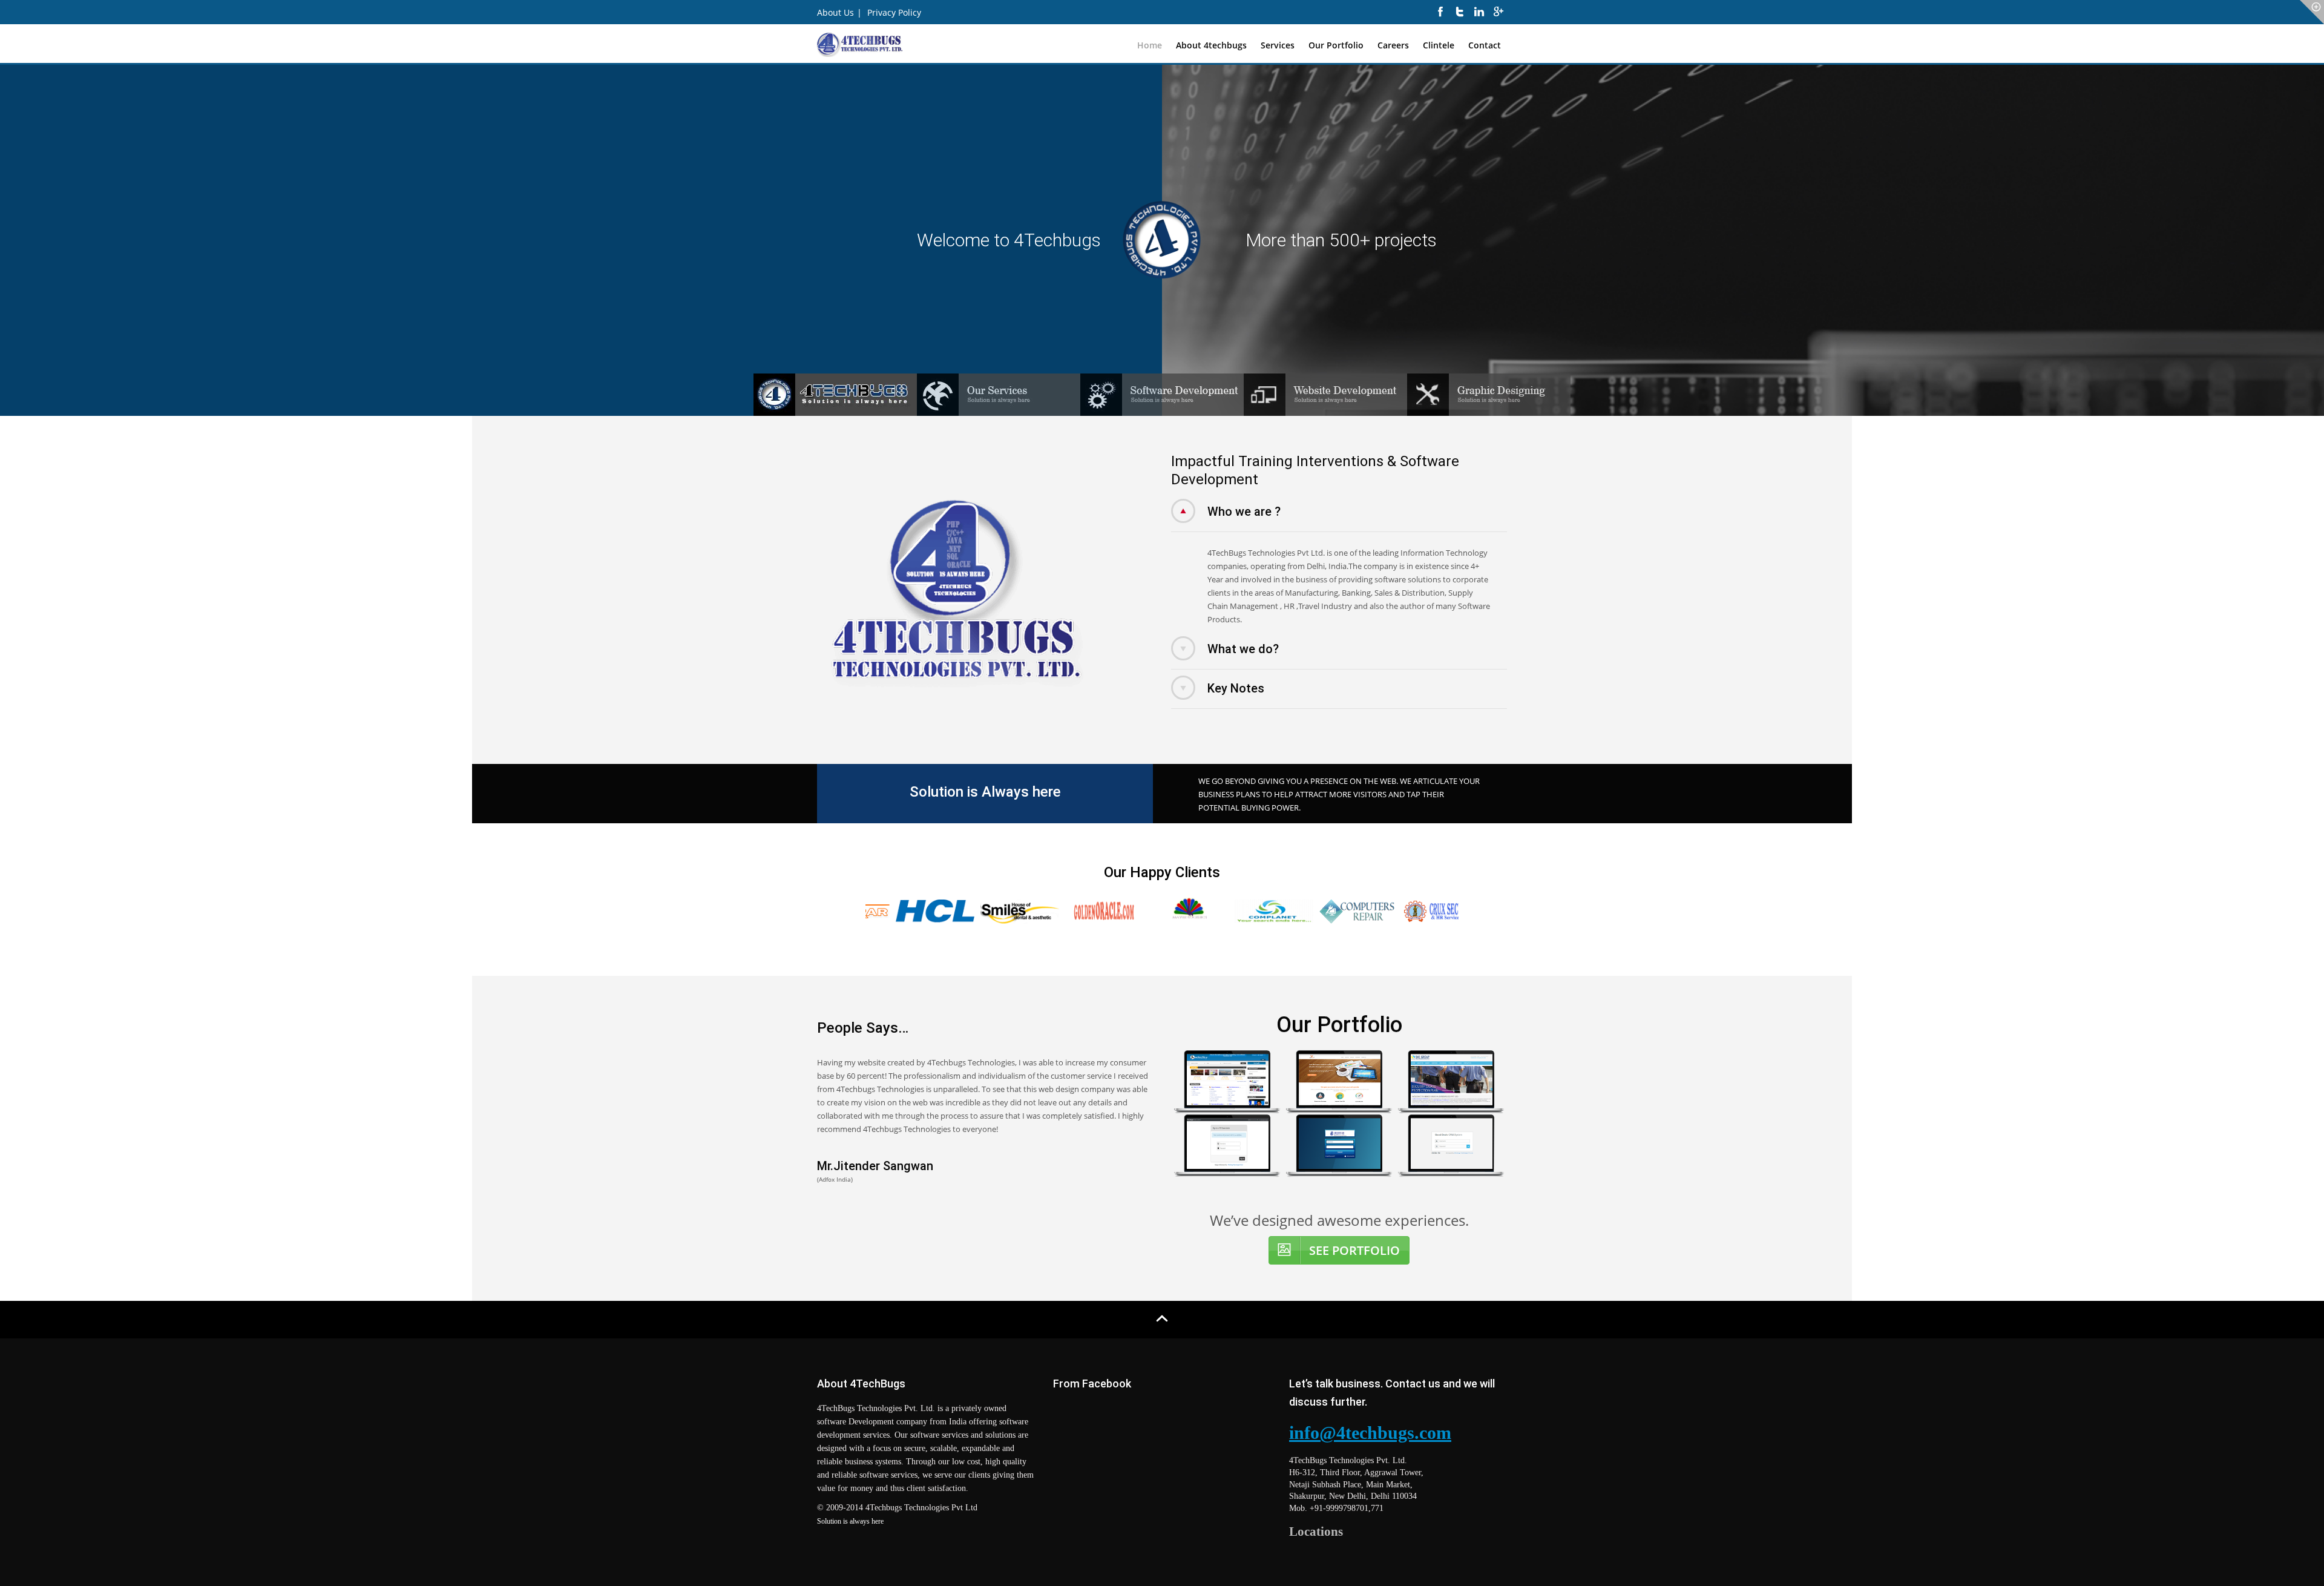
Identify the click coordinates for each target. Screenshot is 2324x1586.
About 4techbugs (1211, 45)
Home (1150, 45)
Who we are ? (1244, 512)
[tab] (1339, 516)
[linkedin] (1479, 18)
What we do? (1243, 649)
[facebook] (1440, 18)
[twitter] (1460, 18)
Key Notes (1236, 688)
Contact (1485, 45)
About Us (835, 12)
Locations (1316, 1532)
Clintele (1439, 45)
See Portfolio (1354, 1250)
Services (1278, 45)
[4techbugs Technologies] (860, 43)
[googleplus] (1498, 18)
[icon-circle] (2312, 12)
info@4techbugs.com (1370, 1433)
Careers (1393, 45)
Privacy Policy (894, 12)
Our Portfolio (1336, 45)
